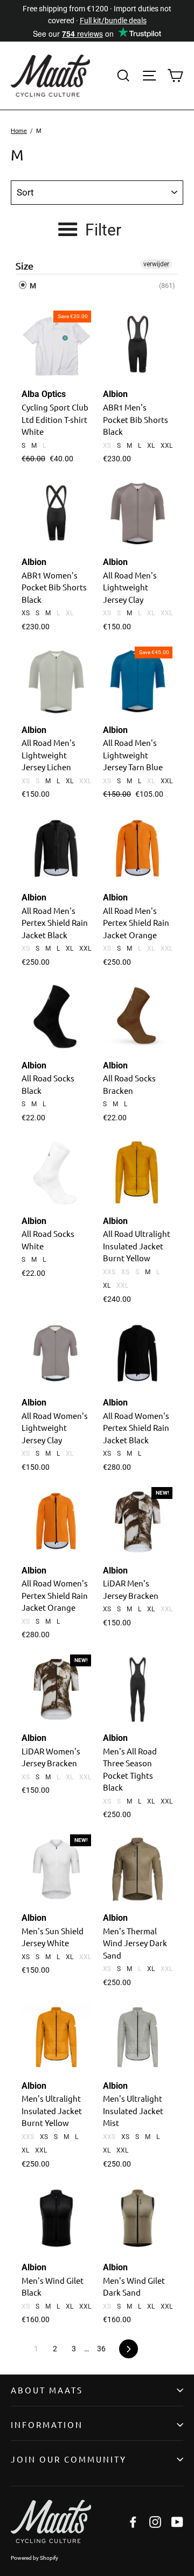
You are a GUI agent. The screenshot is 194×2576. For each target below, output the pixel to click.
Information (47, 2424)
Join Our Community (69, 2459)
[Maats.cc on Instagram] (155, 2521)
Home (19, 131)
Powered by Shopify (34, 2558)
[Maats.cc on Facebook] (133, 2521)
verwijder (156, 264)
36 (101, 2349)
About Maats (47, 2390)
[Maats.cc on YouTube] (177, 2521)
